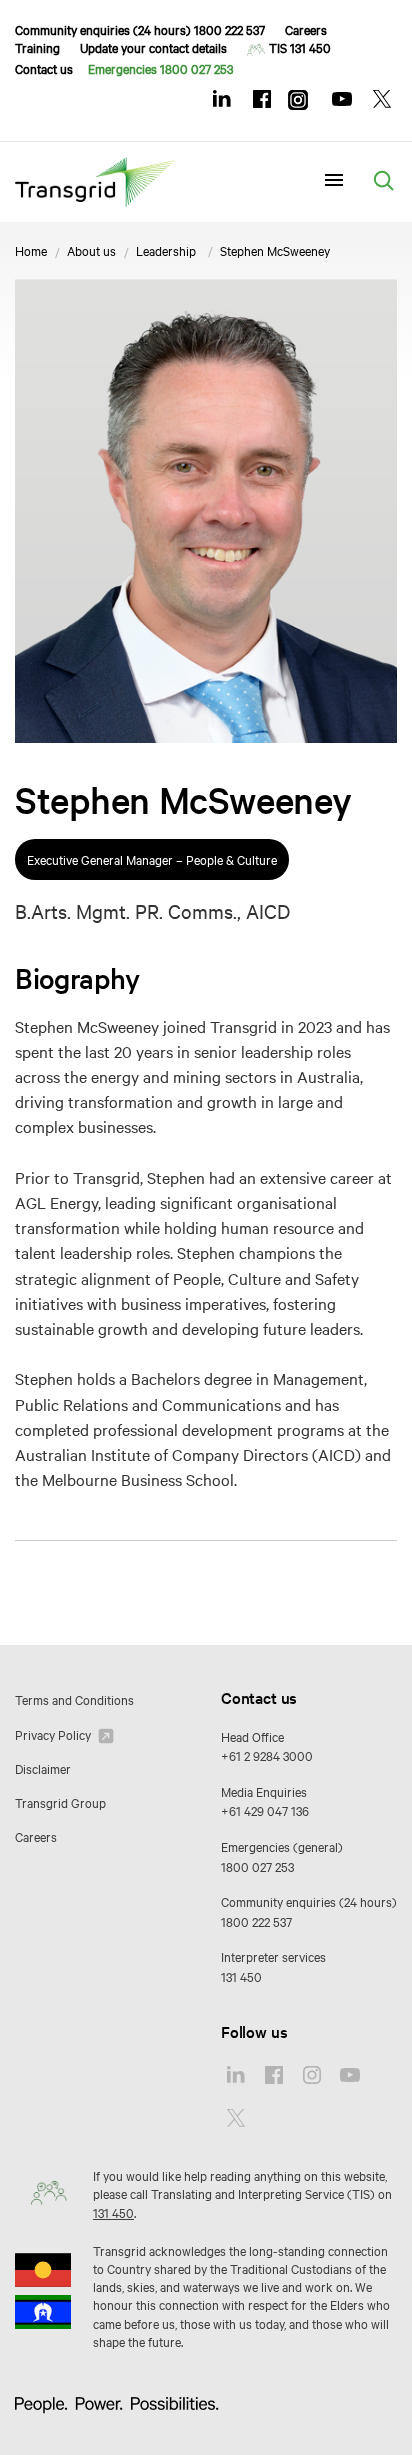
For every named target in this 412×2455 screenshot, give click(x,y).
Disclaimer (43, 1768)
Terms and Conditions (74, 1699)
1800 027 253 (257, 1866)
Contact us (44, 68)
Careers (306, 29)
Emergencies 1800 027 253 (160, 68)
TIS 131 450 (300, 47)
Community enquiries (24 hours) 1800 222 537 (140, 29)
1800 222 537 (256, 1921)
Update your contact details (153, 47)
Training (37, 47)
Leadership (166, 250)
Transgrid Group (60, 1802)
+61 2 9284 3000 (267, 1755)
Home (31, 250)
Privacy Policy (54, 1734)
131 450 (241, 1976)
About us (91, 250)
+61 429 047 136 (265, 1810)
